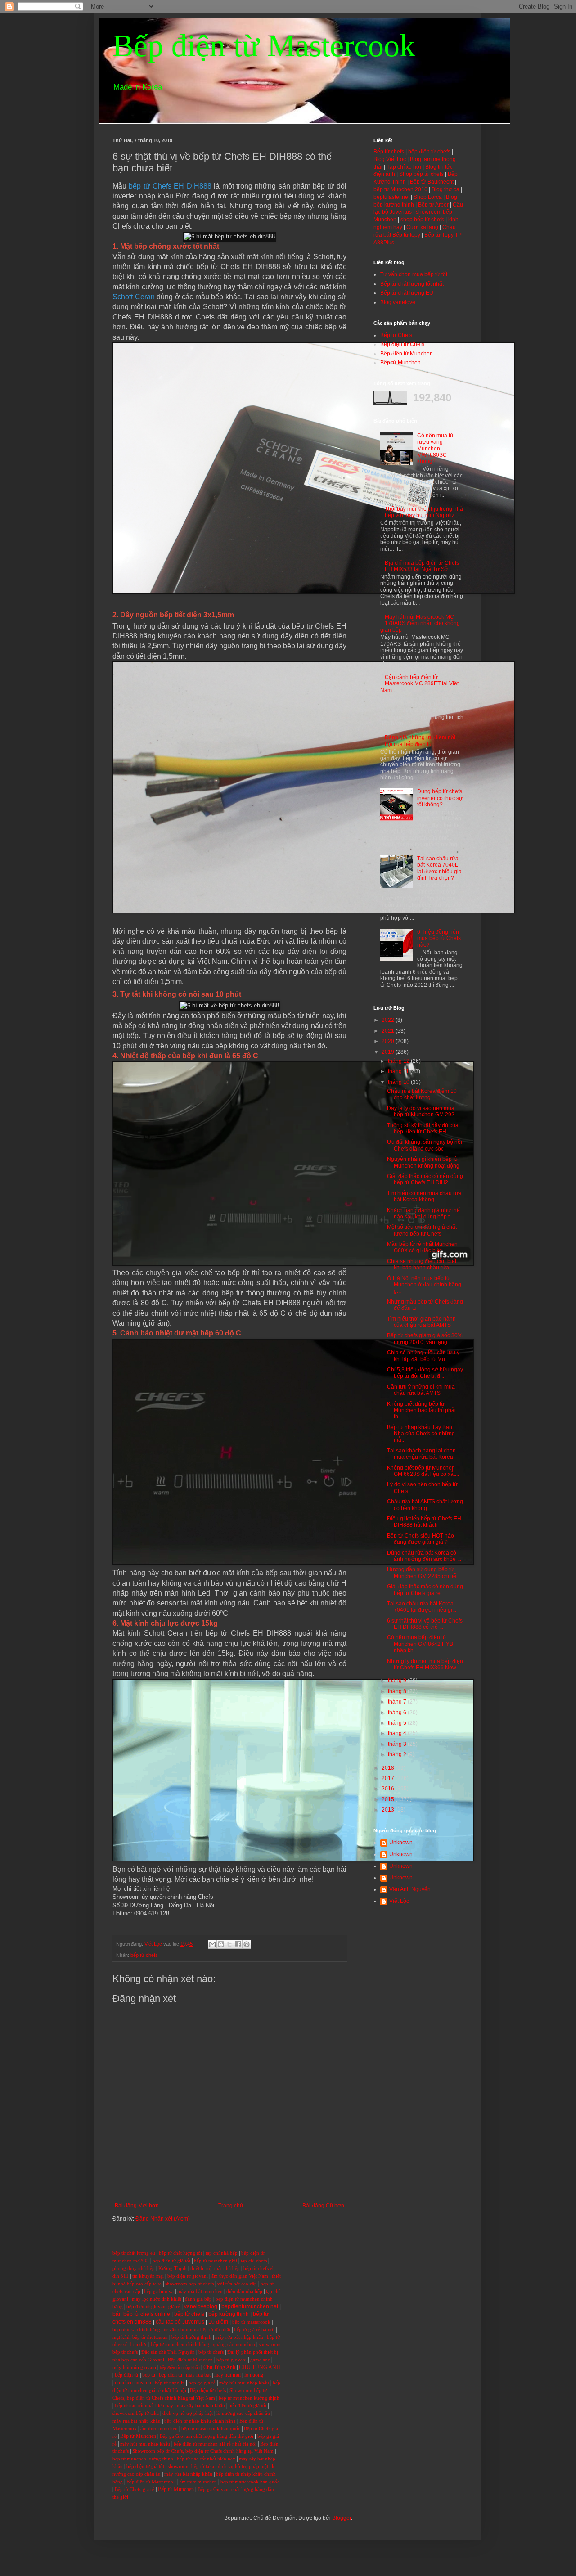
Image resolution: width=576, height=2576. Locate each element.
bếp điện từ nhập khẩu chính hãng (200, 2421)
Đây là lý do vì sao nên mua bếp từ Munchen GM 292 (421, 1111)
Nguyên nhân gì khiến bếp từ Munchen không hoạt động (423, 1162)
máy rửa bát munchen (200, 2291)
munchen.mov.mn (132, 2383)
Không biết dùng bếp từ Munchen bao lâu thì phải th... (421, 1410)
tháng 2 (398, 1754)
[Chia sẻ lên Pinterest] (247, 1944)
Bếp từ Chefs (396, 335)
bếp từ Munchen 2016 (400, 189)
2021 (389, 1031)
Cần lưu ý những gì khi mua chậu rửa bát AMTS (421, 1390)
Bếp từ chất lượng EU (407, 293)
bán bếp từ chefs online (141, 2314)
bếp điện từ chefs (429, 152)
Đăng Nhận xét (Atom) (163, 2219)
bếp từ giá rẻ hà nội (254, 2330)
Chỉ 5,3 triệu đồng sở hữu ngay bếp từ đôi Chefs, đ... (425, 1373)
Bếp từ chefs (389, 152)
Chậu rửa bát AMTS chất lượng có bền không (425, 1505)
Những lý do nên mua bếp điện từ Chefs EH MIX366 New (425, 1664)
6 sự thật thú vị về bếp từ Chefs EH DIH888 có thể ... (425, 1624)
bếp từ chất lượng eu (134, 2253)
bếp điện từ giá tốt (171, 2261)
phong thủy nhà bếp (134, 2268)
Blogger (342, 2518)
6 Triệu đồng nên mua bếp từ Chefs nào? (439, 938)
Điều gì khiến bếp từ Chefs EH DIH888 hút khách (424, 1522)
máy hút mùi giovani (134, 2367)
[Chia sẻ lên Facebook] (238, 1944)
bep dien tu (171, 2375)
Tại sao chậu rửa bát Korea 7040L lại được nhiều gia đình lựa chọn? (439, 868)
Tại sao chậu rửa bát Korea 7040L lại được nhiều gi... (422, 1607)
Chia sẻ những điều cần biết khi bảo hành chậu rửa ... (422, 1264)
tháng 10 (399, 1082)
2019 (389, 1052)
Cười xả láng (422, 227)
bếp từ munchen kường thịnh (249, 2398)
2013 (389, 1810)
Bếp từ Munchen (400, 363)
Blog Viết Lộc (390, 159)
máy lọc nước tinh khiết (157, 2299)
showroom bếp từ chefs (189, 2284)
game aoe (260, 2360)
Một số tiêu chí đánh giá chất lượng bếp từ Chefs (422, 1230)
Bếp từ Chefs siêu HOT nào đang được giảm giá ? (421, 1539)
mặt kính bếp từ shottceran (140, 2337)
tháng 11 (399, 1071)
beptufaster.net (391, 197)
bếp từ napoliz (170, 2383)
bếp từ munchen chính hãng (180, 2344)
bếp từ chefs (144, 1955)
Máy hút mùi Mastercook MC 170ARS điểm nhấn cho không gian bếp (420, 623)
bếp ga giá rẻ (202, 2383)
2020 (389, 1041)
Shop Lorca (428, 197)
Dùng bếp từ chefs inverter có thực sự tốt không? (440, 798)
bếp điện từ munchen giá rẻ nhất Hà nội (216, 2444)
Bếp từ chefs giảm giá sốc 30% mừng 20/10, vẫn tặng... (425, 1339)
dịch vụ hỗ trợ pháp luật (188, 2413)
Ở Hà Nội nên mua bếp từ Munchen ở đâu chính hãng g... (424, 1285)
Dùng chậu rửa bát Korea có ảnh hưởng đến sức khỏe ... (424, 1556)
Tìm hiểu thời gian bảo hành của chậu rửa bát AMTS (421, 1322)
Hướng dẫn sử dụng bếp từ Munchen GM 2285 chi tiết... (424, 1573)
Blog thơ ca (445, 189)
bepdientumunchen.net (250, 2306)
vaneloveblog (201, 2306)
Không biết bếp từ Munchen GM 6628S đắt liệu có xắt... (423, 1471)
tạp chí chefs (254, 2261)
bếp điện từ (127, 2375)
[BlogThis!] (221, 1944)
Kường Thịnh (173, 2268)
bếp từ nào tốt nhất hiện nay (144, 2406)
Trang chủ (231, 2206)
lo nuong (254, 2375)
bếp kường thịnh (229, 2314)
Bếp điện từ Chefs (402, 344)
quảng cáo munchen (234, 2344)
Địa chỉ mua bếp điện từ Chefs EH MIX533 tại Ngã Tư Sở (422, 566)
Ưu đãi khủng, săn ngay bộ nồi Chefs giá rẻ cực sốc (425, 1145)
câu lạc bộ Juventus (180, 2322)
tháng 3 (398, 1744)
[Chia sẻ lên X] (229, 1944)
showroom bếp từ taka (136, 2413)
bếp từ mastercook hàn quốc (211, 2429)
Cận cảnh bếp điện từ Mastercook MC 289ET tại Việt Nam (419, 684)
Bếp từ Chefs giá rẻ (135, 2489)
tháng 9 (398, 1681)
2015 (389, 1799)
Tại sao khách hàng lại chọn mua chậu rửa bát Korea (421, 1454)
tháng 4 (398, 1733)
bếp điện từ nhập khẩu (180, 2367)
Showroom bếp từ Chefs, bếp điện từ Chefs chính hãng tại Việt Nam (203, 2451)
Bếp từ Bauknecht (432, 182)
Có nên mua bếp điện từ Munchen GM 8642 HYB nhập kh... (420, 1644)
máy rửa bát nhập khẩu (238, 2337)
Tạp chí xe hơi (404, 167)
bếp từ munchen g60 (216, 2261)
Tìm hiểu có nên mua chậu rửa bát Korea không (424, 1196)
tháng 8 (398, 1691)
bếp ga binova (159, 2291)
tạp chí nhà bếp (222, 2253)
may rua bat (198, 2375)
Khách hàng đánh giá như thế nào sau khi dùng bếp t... (423, 1214)
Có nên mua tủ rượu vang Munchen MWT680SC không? (435, 449)
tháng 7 (398, 1702)
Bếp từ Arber (433, 205)
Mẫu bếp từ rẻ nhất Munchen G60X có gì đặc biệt (422, 1247)
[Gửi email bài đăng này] (212, 1944)
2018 (389, 1768)
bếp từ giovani (232, 2360)
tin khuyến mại (148, 2276)
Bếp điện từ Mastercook (264, 46)
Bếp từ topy (406, 235)
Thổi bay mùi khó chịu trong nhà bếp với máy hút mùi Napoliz (424, 512)
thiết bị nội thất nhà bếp (215, 2268)
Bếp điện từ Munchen (407, 354)
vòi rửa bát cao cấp (237, 2284)
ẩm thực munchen (159, 2429)
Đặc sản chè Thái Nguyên (168, 2352)
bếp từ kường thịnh (191, 2337)
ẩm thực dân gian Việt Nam (240, 2276)
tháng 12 (399, 1061)
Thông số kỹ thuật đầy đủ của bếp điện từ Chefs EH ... (423, 1128)
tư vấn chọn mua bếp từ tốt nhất (197, 2330)
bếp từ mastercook (251, 2322)
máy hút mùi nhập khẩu (244, 2383)
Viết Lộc (399, 1901)
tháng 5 (398, 1723)
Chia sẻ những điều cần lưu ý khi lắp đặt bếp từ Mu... (423, 1356)
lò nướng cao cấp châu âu (243, 2413)
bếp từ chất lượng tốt (180, 2253)
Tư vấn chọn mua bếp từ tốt (414, 274)
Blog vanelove (398, 302)
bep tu (149, 2375)
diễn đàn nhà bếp (244, 2291)
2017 (389, 1778)
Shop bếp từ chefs (421, 174)
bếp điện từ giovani (188, 2276)
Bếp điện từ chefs (208, 2390)
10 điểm (218, 2322)
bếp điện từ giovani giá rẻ (153, 2307)
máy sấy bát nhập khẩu (201, 2406)
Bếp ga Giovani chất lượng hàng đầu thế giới (207, 2436)
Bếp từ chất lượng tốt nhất (412, 284)
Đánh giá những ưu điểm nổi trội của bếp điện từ (420, 741)
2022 (389, 1020)
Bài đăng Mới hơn (137, 2206)
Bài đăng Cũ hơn (323, 2206)
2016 (389, 1789)
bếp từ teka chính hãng (136, 2330)
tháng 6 (398, 1713)
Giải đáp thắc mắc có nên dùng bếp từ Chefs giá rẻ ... (425, 1590)
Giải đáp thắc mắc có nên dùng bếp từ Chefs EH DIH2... (425, 1179)
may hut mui (227, 2375)
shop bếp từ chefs (422, 220)
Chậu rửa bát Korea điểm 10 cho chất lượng (422, 1094)
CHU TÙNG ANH (260, 2367)
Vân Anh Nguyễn (410, 1889)
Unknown (401, 1843)
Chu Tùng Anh (219, 2367)
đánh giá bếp (198, 2299)
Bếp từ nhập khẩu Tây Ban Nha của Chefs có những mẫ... (421, 1434)
